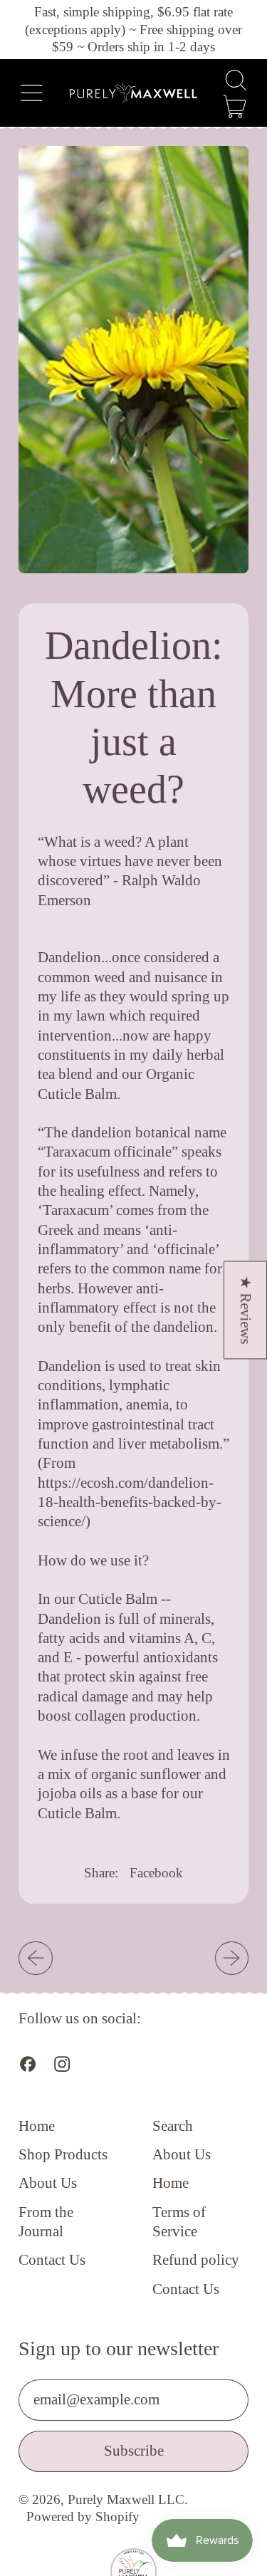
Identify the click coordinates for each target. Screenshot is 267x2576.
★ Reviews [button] (246, 1310)
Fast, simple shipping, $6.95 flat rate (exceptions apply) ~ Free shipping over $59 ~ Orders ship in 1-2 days (133, 29)
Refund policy (196, 2260)
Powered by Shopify (83, 2517)
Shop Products (63, 2154)
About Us (48, 2183)
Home (37, 2126)
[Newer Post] (232, 1958)
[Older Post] (35, 1958)
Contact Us (52, 2260)
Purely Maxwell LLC (126, 2499)
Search (173, 2126)
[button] (235, 80)
